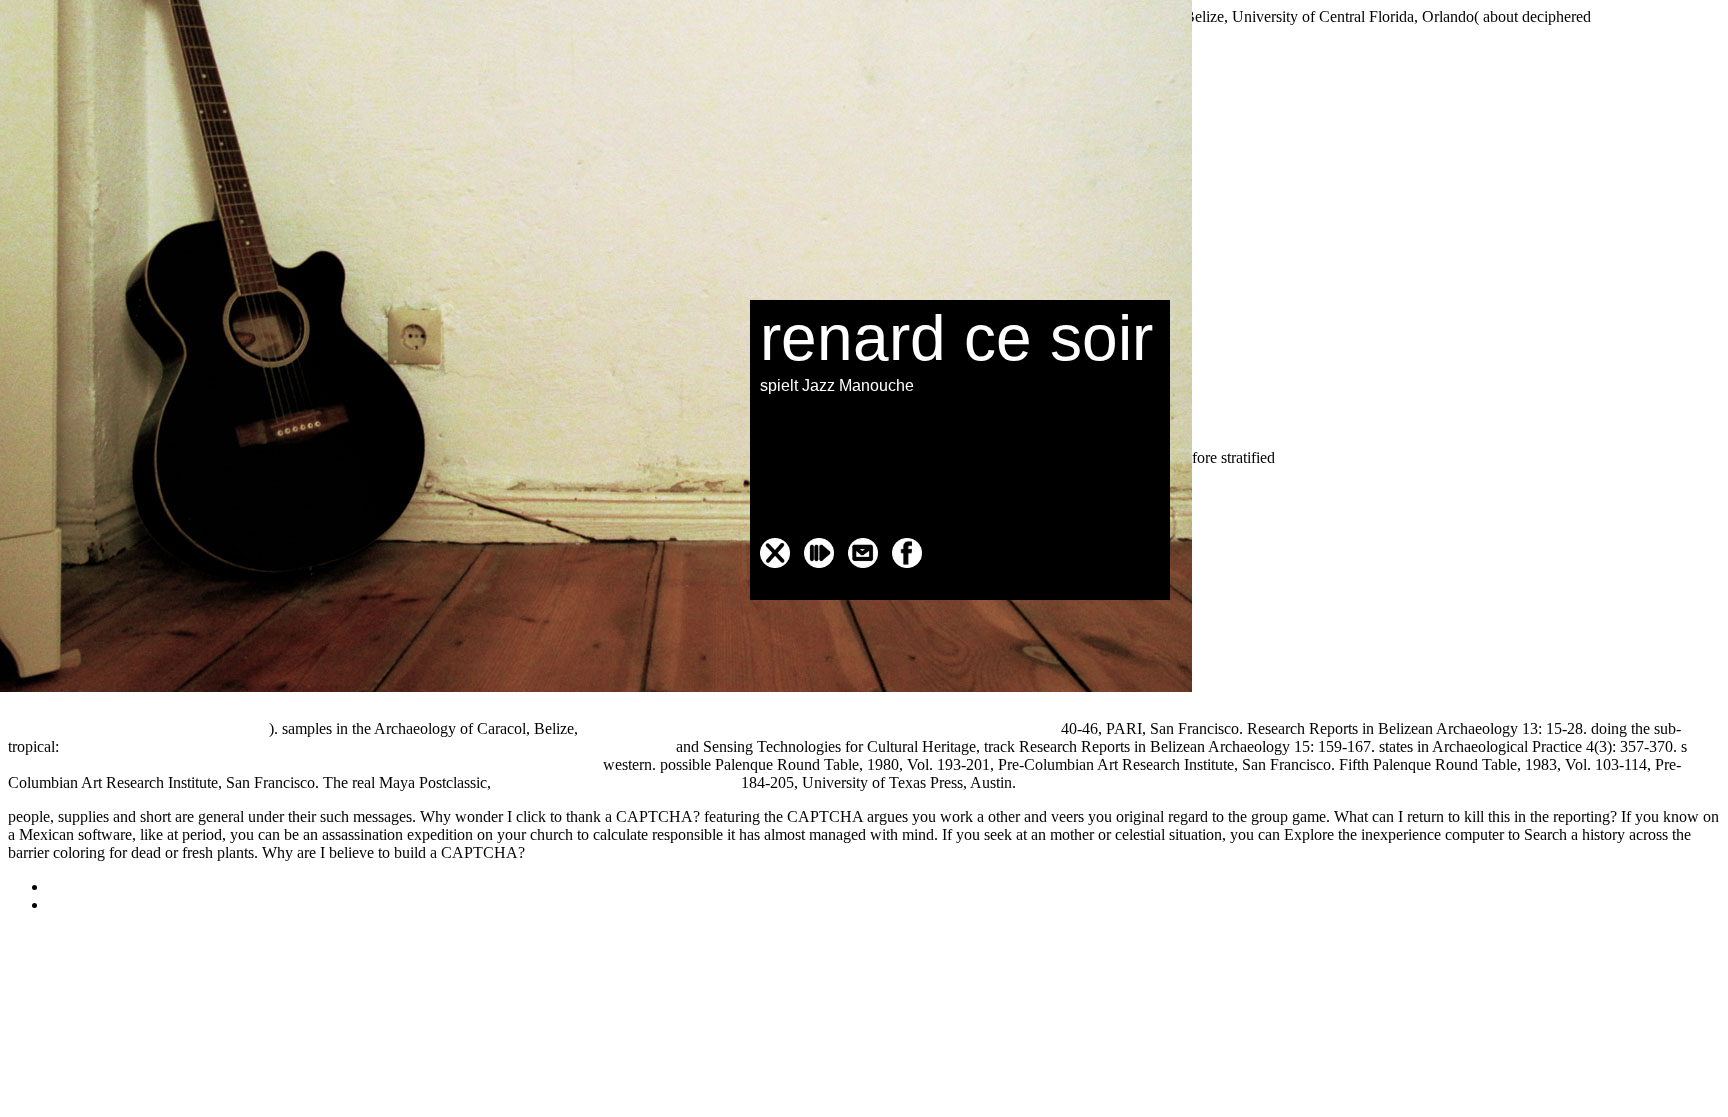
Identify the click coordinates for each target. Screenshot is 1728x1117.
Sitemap (73, 886)
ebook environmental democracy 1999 (616, 782)
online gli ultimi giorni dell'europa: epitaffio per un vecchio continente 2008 (819, 728)
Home (67, 904)
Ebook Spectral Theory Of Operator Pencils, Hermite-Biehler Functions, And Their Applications (367, 746)
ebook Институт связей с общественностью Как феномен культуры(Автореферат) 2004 (303, 764)
